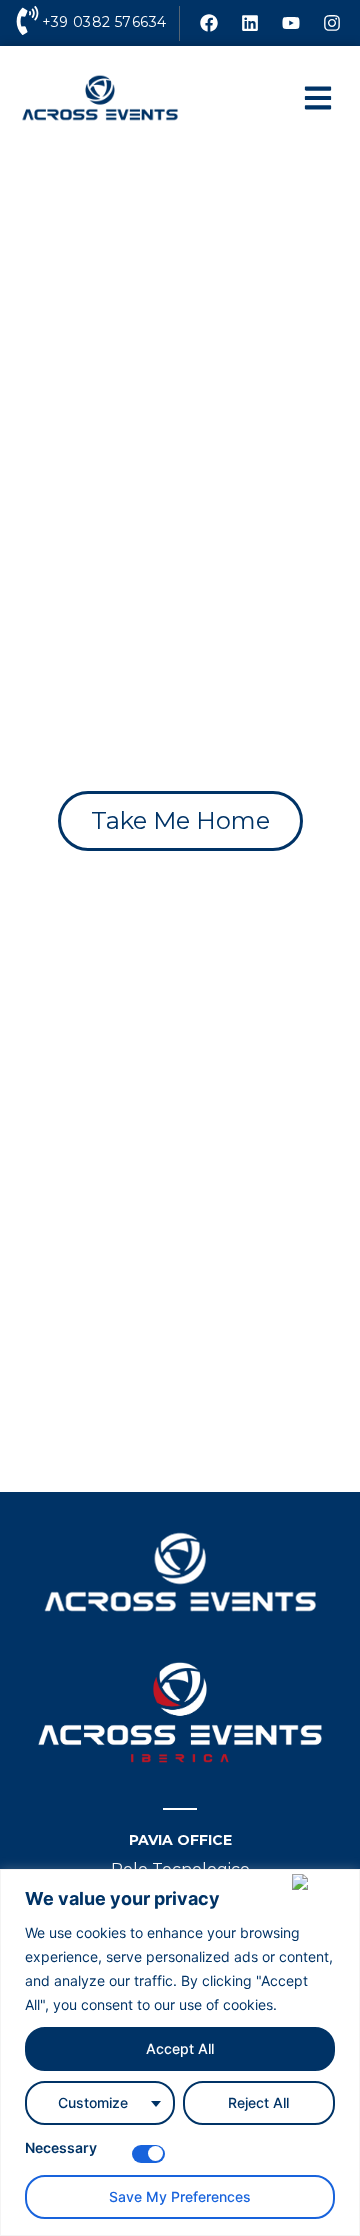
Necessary (61, 2148)
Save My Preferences (180, 2196)
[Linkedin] (250, 23)
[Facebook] (209, 23)
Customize (93, 2102)
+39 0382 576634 (104, 22)
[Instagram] (332, 23)
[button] (317, 98)
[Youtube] (291, 23)
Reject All (258, 2102)
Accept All (180, 2048)
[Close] (321, 1882)
